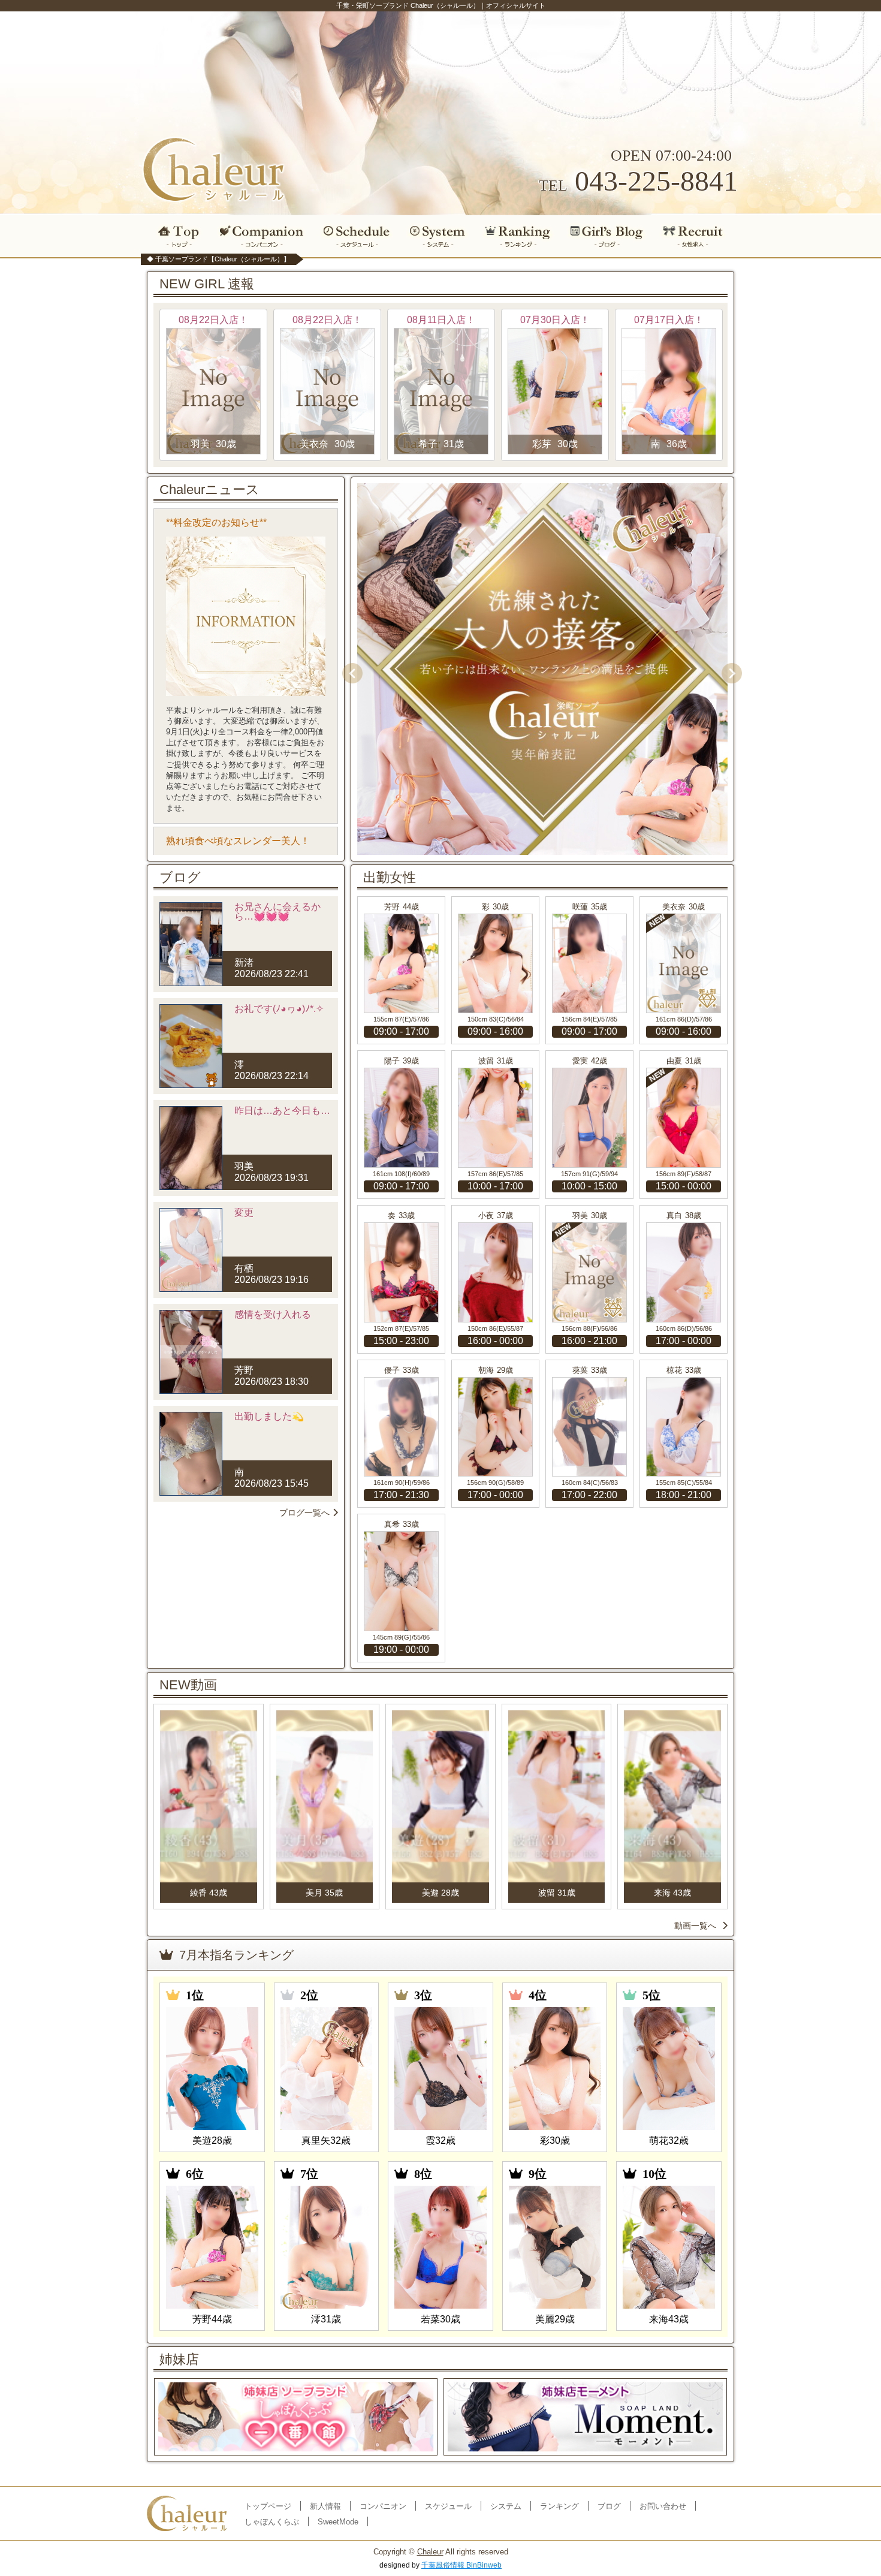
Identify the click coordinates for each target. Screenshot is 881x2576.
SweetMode (338, 2522)
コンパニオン (262, 236)
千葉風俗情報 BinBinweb (461, 2565)
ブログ (607, 236)
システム (438, 236)
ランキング (518, 236)
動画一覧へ (695, 1926)
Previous (348, 669)
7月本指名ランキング (236, 1955)
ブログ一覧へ (304, 1513)
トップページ (268, 2506)
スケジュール (357, 236)
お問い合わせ (663, 2506)
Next (728, 669)
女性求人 (697, 236)
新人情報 (325, 2506)
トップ (176, 236)
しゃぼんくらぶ (272, 2522)
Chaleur (430, 2552)
